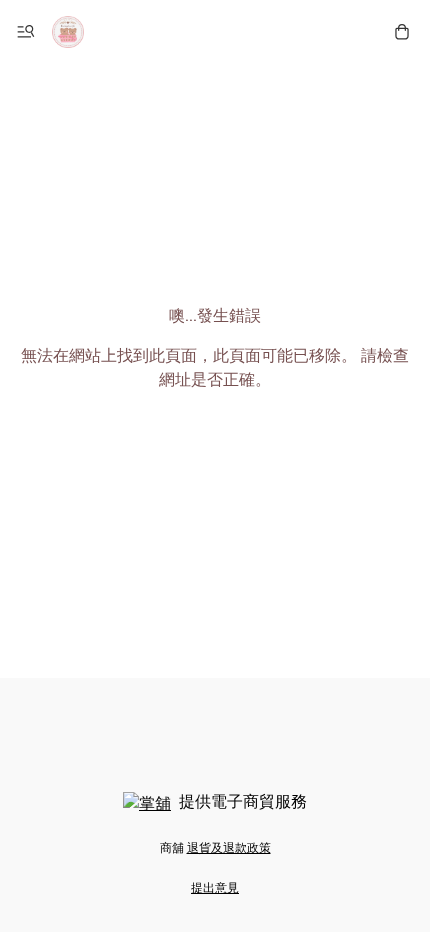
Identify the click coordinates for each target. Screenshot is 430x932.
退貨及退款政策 (229, 848)
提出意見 (215, 888)
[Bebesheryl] (68, 32)
